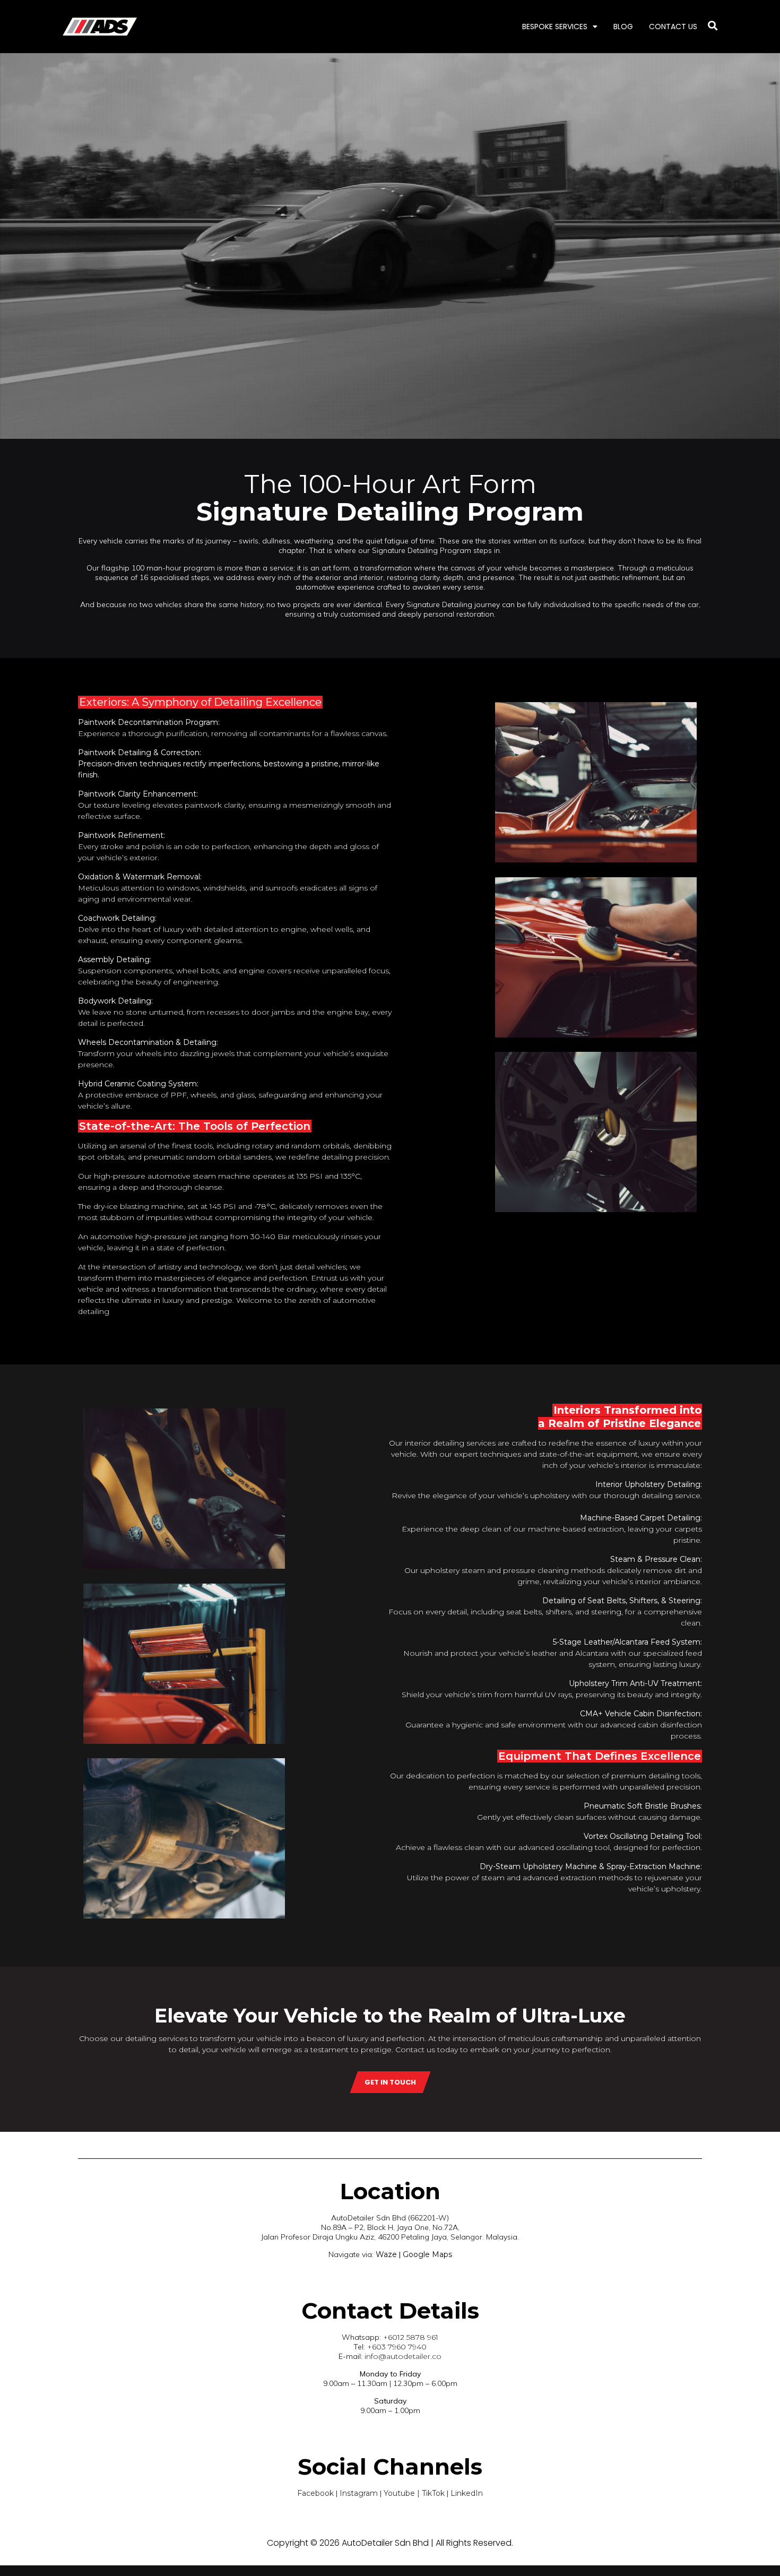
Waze (385, 2254)
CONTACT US (673, 27)
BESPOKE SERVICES (555, 27)
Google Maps (427, 2254)
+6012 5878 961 (411, 2337)
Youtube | (403, 2493)
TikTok (433, 2493)
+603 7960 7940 (397, 2347)
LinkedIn (467, 2493)
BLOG (623, 27)
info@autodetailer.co (403, 2356)
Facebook (315, 2493)
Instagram (359, 2493)
